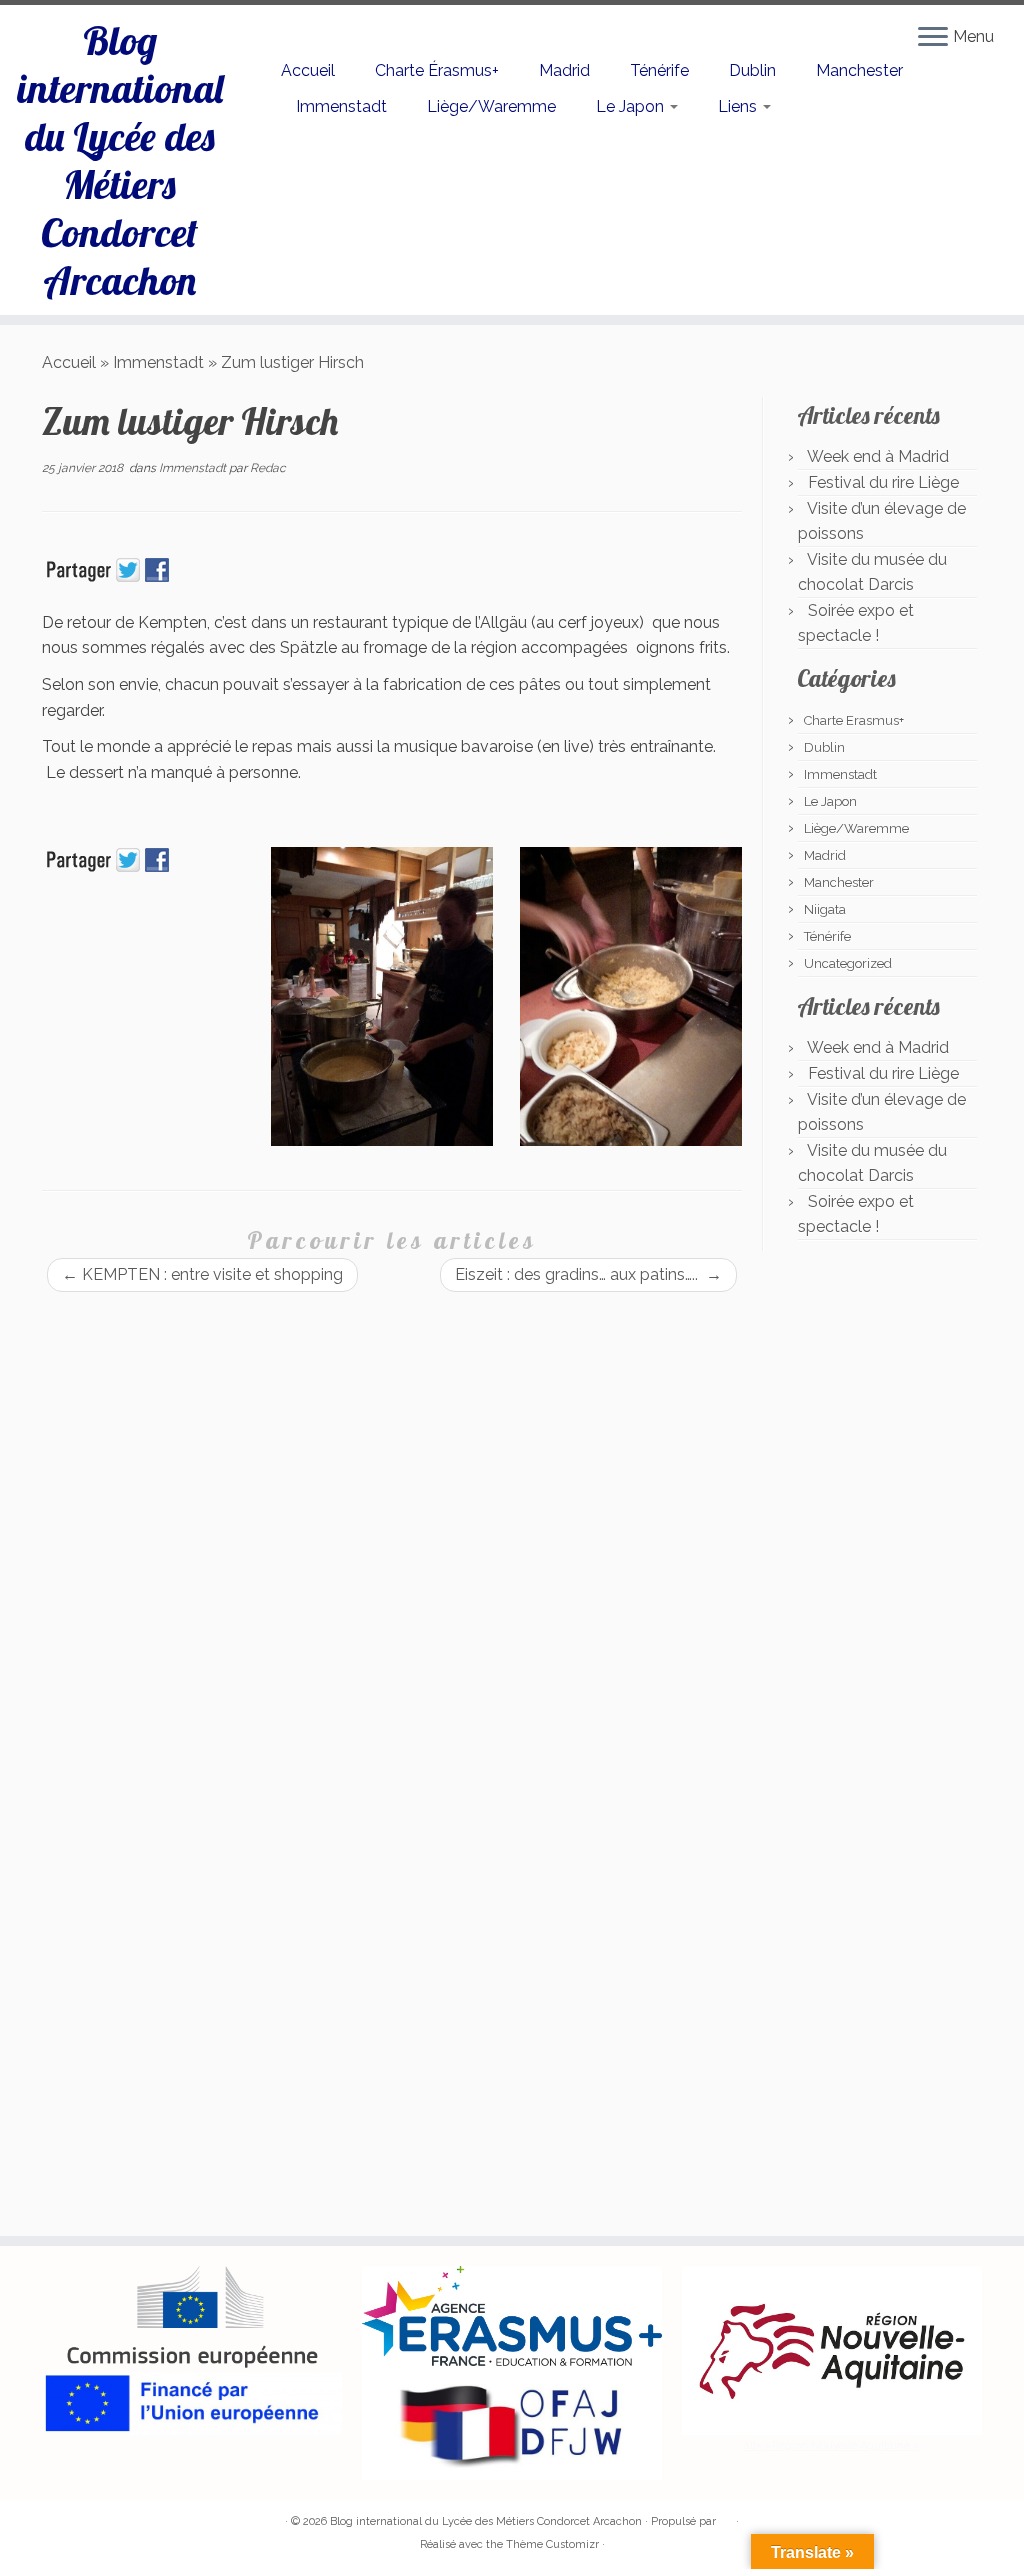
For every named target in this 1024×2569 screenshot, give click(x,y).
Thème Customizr (552, 2544)
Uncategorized (848, 963)
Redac (268, 468)
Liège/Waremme (491, 106)
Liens (739, 106)
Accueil (308, 70)
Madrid (564, 70)
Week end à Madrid (878, 456)
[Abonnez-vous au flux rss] (55, 2522)
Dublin (752, 70)
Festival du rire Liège (883, 482)
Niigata (825, 909)
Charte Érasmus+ (437, 70)
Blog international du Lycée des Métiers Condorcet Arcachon (120, 160)
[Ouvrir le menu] (933, 38)
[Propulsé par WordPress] (726, 2518)
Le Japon (632, 106)
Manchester (859, 70)
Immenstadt (341, 106)
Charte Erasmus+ (854, 720)
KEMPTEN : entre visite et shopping (202, 1274)
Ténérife (659, 70)
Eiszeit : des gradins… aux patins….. (588, 1274)
